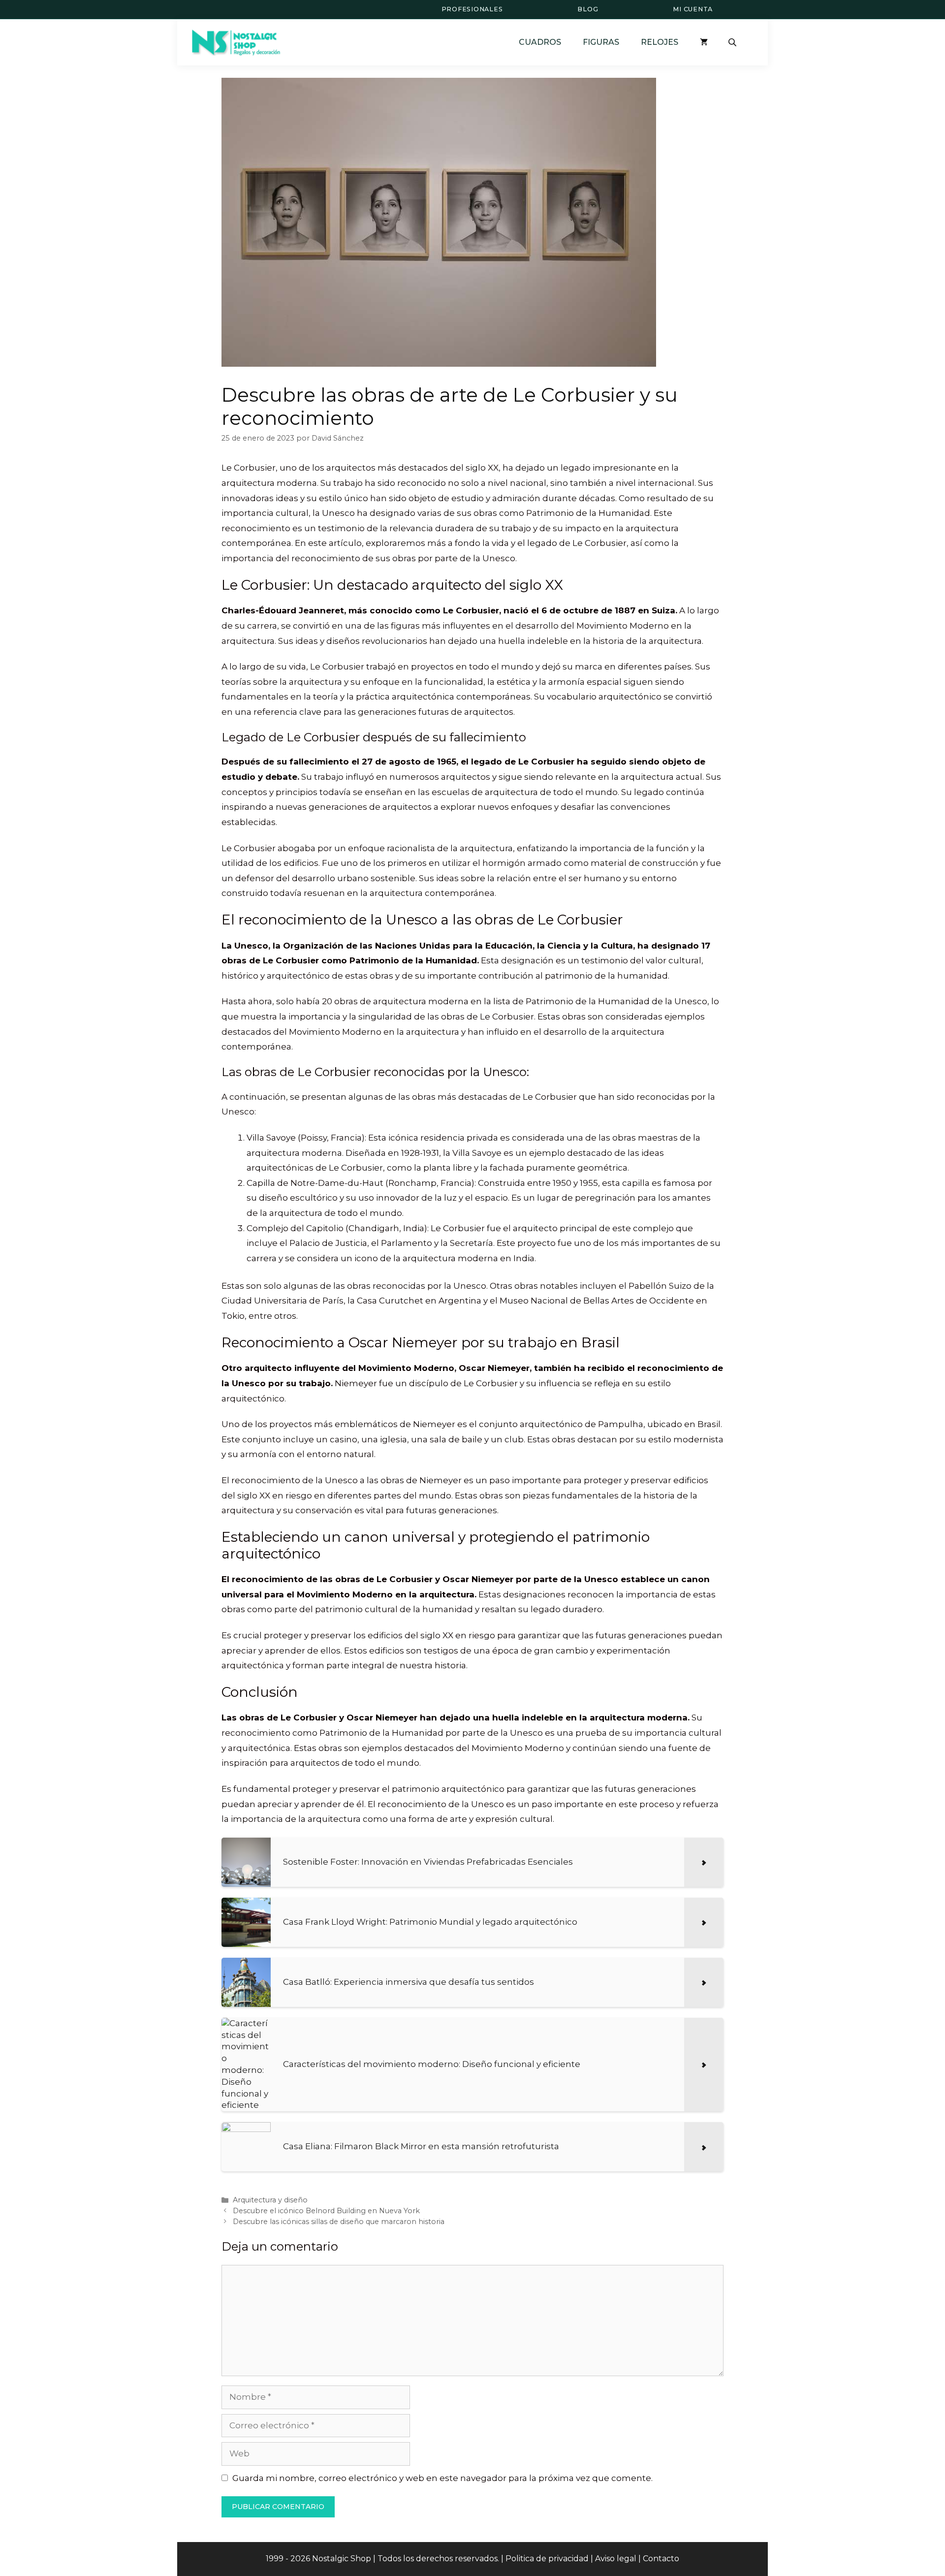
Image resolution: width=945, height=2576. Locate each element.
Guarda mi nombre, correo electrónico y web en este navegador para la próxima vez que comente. (442, 2478)
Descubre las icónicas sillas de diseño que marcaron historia (339, 2222)
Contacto (661, 2559)
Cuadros (540, 42)
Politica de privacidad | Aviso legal (571, 2559)
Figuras (601, 42)
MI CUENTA (693, 9)
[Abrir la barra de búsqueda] (733, 42)
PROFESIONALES (472, 9)
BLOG (588, 9)
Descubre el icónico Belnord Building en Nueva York (326, 2211)
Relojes (660, 42)
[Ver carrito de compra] (704, 42)
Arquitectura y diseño (270, 2200)
